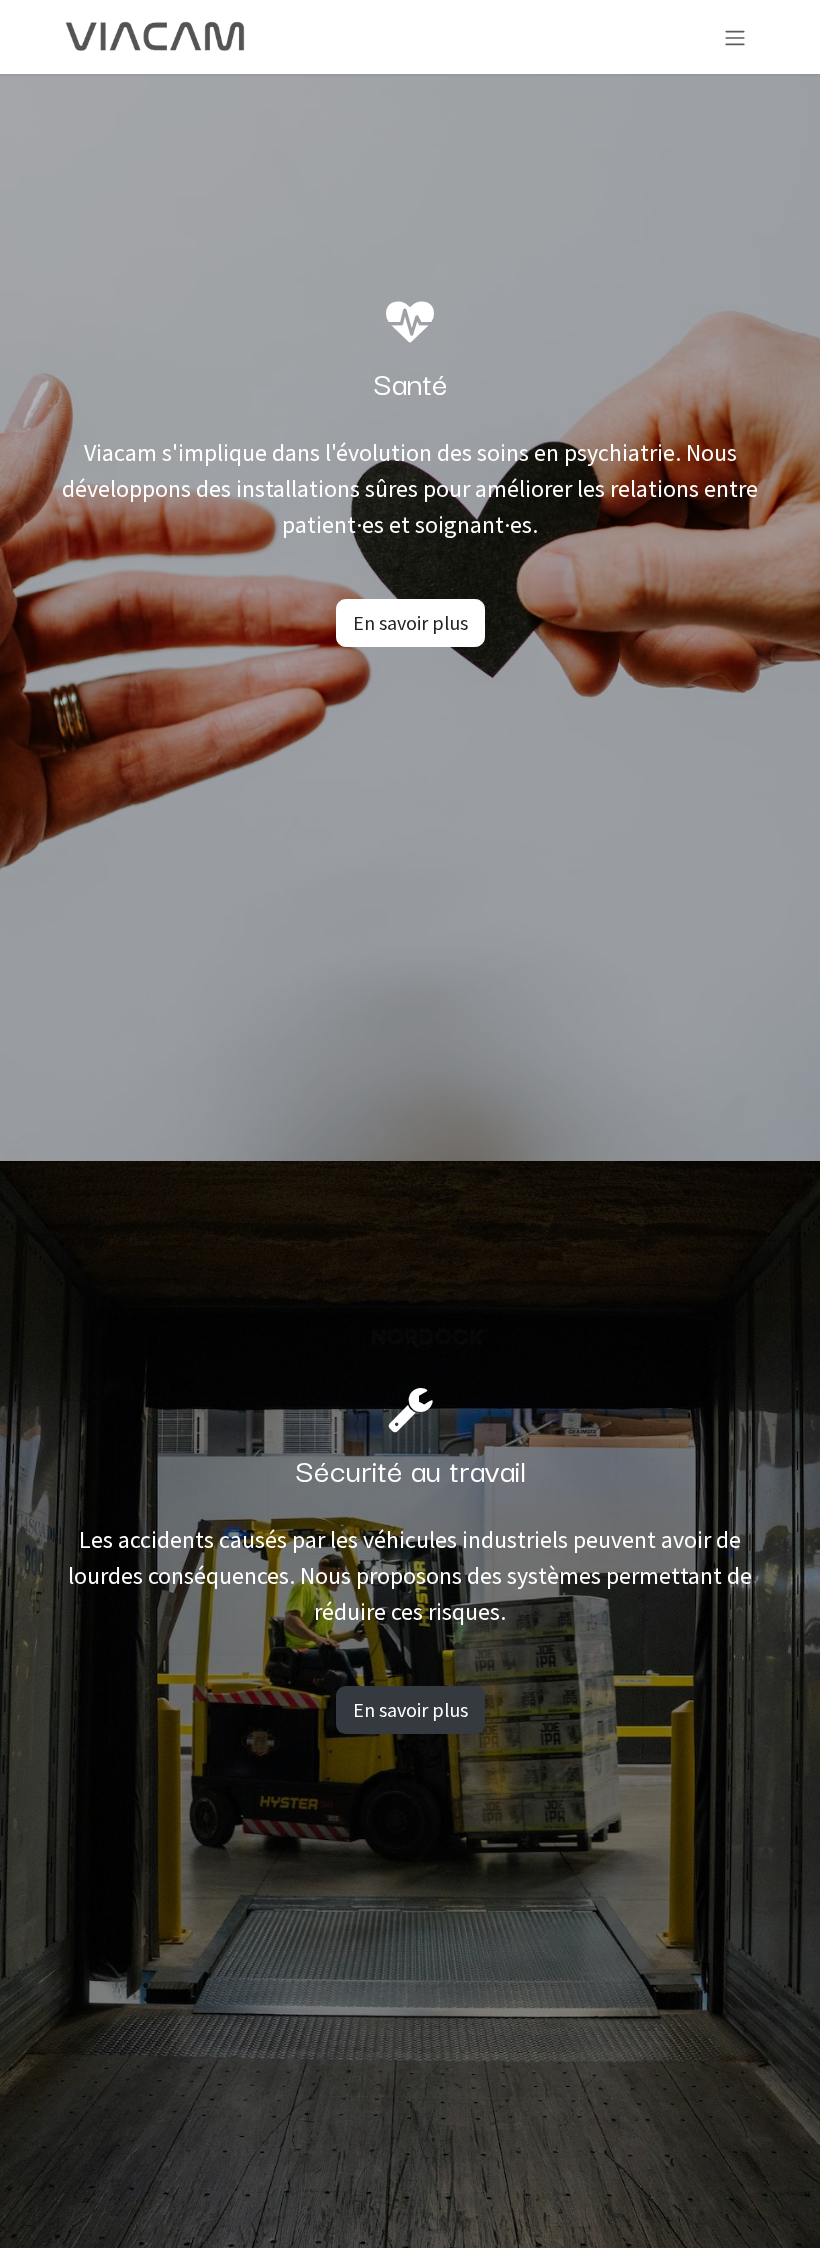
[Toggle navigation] (735, 37)
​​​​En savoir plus (410, 1709)
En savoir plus (410, 622)
